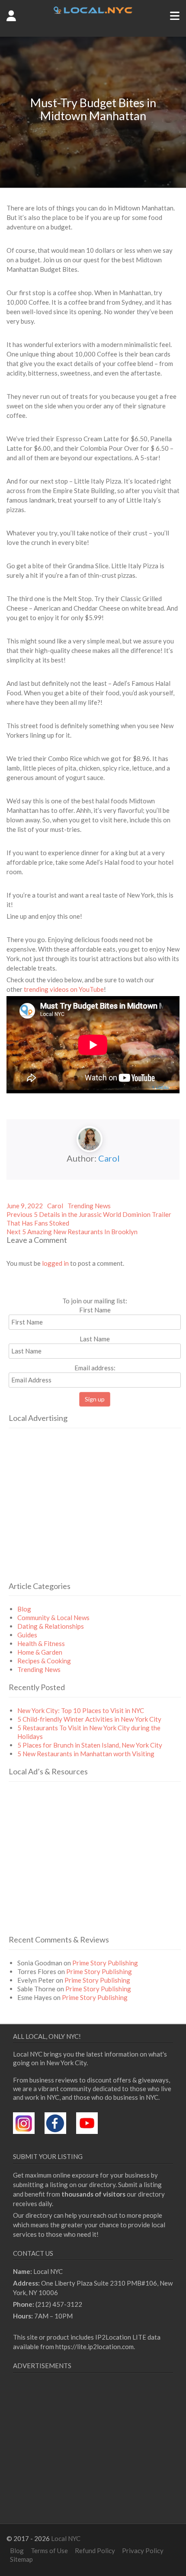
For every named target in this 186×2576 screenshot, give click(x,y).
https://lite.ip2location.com (95, 2347)
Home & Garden (40, 1652)
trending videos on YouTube (64, 989)
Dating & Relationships (51, 1626)
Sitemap (21, 2559)
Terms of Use (49, 2551)
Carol (109, 1158)
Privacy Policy (143, 2551)
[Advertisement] (81, 1516)
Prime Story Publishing (105, 1963)
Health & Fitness (41, 1643)
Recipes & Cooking (44, 1661)
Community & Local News (53, 1618)
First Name (95, 1310)
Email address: (95, 1368)
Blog (24, 1609)
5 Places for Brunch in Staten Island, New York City (90, 1745)
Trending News (89, 1206)
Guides (27, 1635)
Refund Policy (95, 2551)
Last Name (95, 1339)
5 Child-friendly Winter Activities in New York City (89, 1719)
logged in (55, 1263)
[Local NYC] (93, 11)
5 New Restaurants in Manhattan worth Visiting (86, 1754)
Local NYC (66, 2538)
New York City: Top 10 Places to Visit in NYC (81, 1710)
